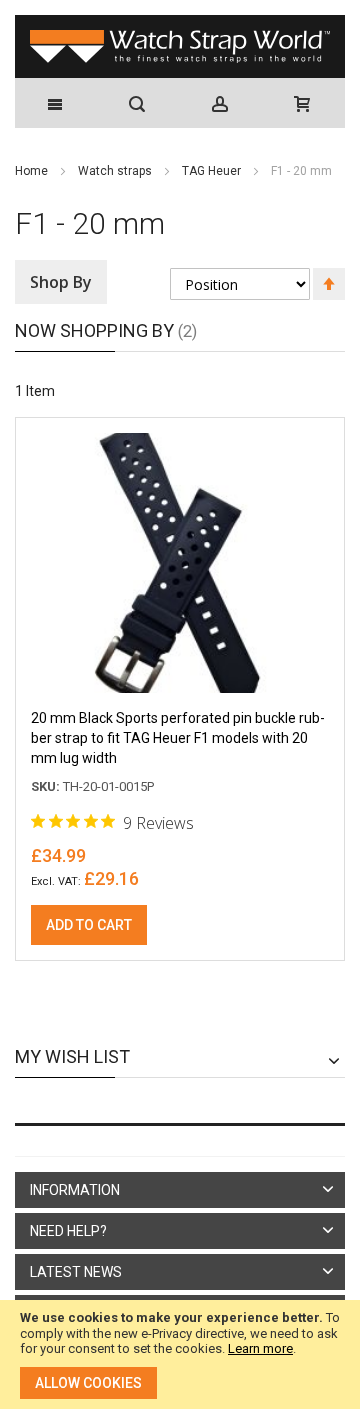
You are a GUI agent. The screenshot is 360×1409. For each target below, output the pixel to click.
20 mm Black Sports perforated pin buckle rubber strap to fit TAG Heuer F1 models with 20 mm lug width (178, 738)
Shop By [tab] (61, 282)
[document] (180, 1354)
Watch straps (116, 171)
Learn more (260, 1348)
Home (33, 171)
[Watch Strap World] (180, 46)
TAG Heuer (213, 171)
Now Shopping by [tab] (94, 330)
